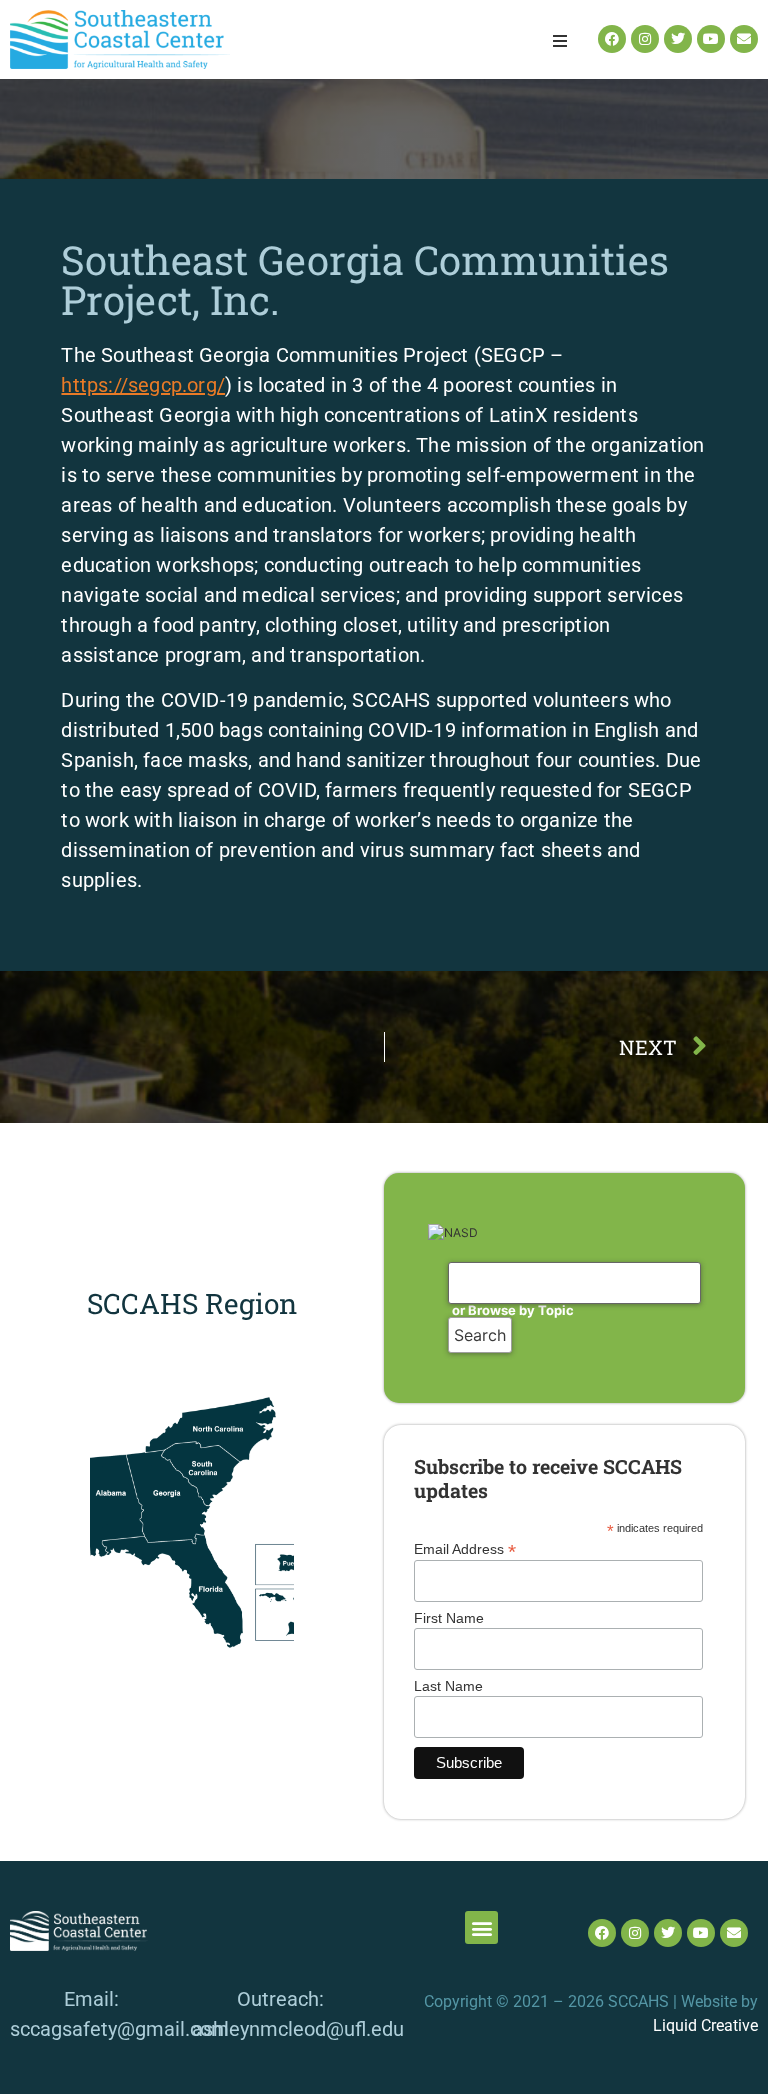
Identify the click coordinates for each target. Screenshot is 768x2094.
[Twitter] (678, 39)
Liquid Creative (705, 2025)
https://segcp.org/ (143, 385)
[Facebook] (612, 39)
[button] (560, 41)
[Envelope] (744, 39)
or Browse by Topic (513, 1310)
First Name (449, 1618)
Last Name (448, 1686)
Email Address (465, 1548)
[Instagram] (645, 39)
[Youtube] (711, 39)
